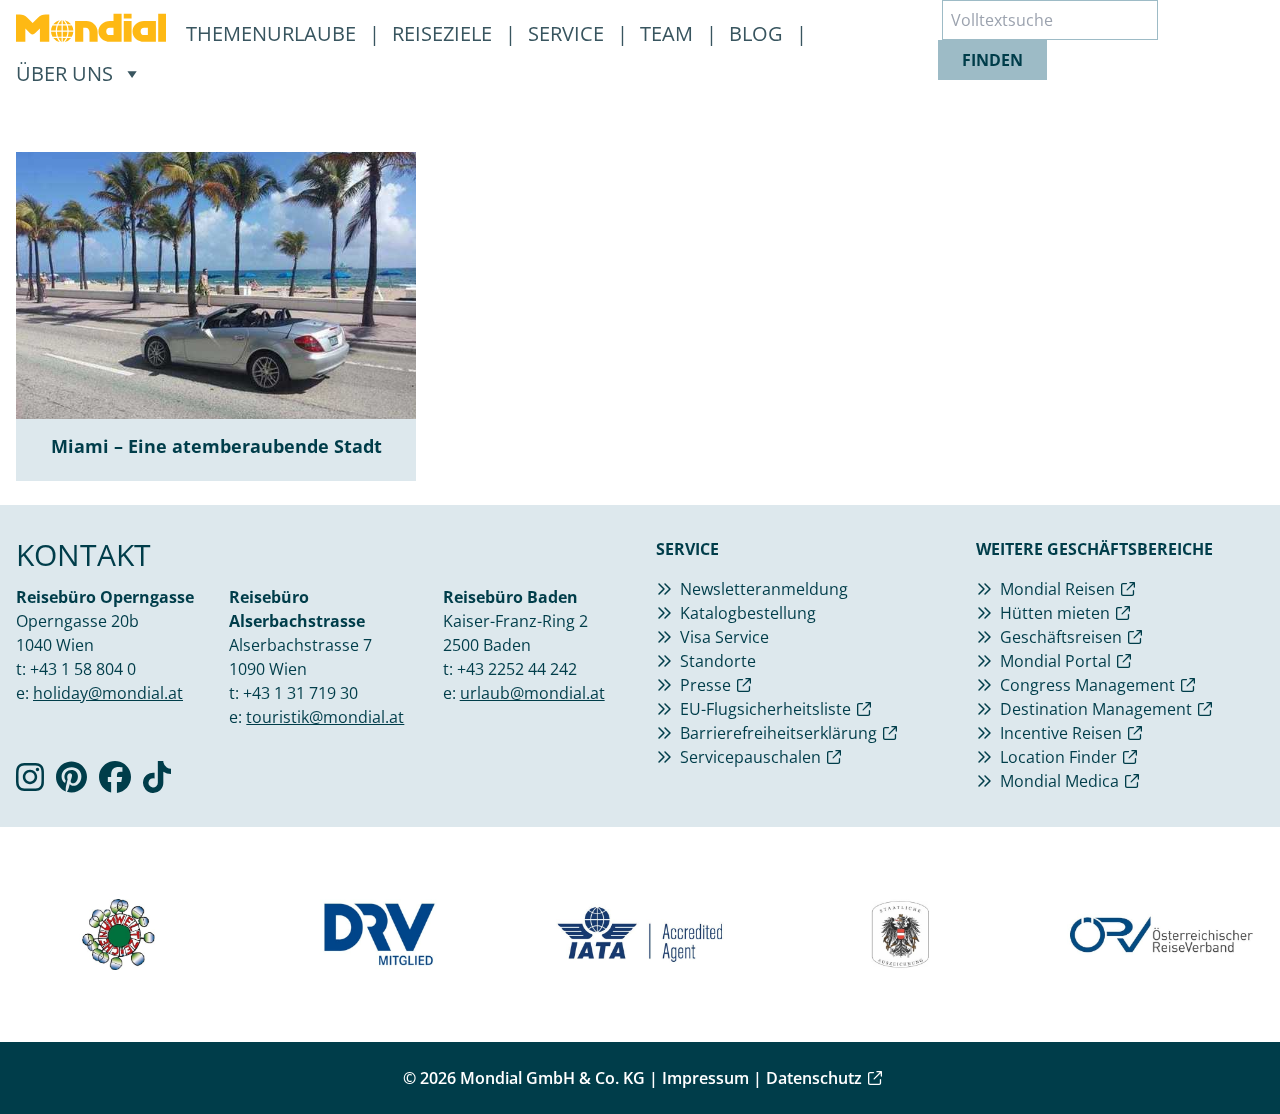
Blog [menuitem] (758, 33)
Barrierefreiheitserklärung (778, 733)
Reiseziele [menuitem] (444, 33)
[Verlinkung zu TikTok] (157, 783)
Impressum (705, 1078)
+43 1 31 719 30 (300, 693)
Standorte (718, 661)
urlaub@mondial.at (532, 693)
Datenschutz (814, 1078)
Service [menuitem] (568, 33)
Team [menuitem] (669, 33)
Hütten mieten (1055, 613)
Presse (705, 685)
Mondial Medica (1059, 781)
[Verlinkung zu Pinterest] (71, 783)
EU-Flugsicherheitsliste (765, 709)
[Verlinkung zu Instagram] (30, 783)
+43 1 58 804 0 (83, 669)
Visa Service (724, 637)
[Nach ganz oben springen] (1216, 1050)
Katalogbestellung (748, 613)
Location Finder (1058, 757)
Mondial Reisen (1057, 589)
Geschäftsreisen (1061, 637)
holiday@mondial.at (108, 693)
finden (992, 60)
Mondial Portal (1055, 661)
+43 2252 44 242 (517, 669)
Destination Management (1096, 709)
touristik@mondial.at (325, 717)
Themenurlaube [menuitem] (273, 33)
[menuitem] (91, 28)
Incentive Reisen (1061, 733)
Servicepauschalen (750, 757)
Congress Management (1087, 685)
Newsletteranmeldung (764, 589)
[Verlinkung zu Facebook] (115, 783)
